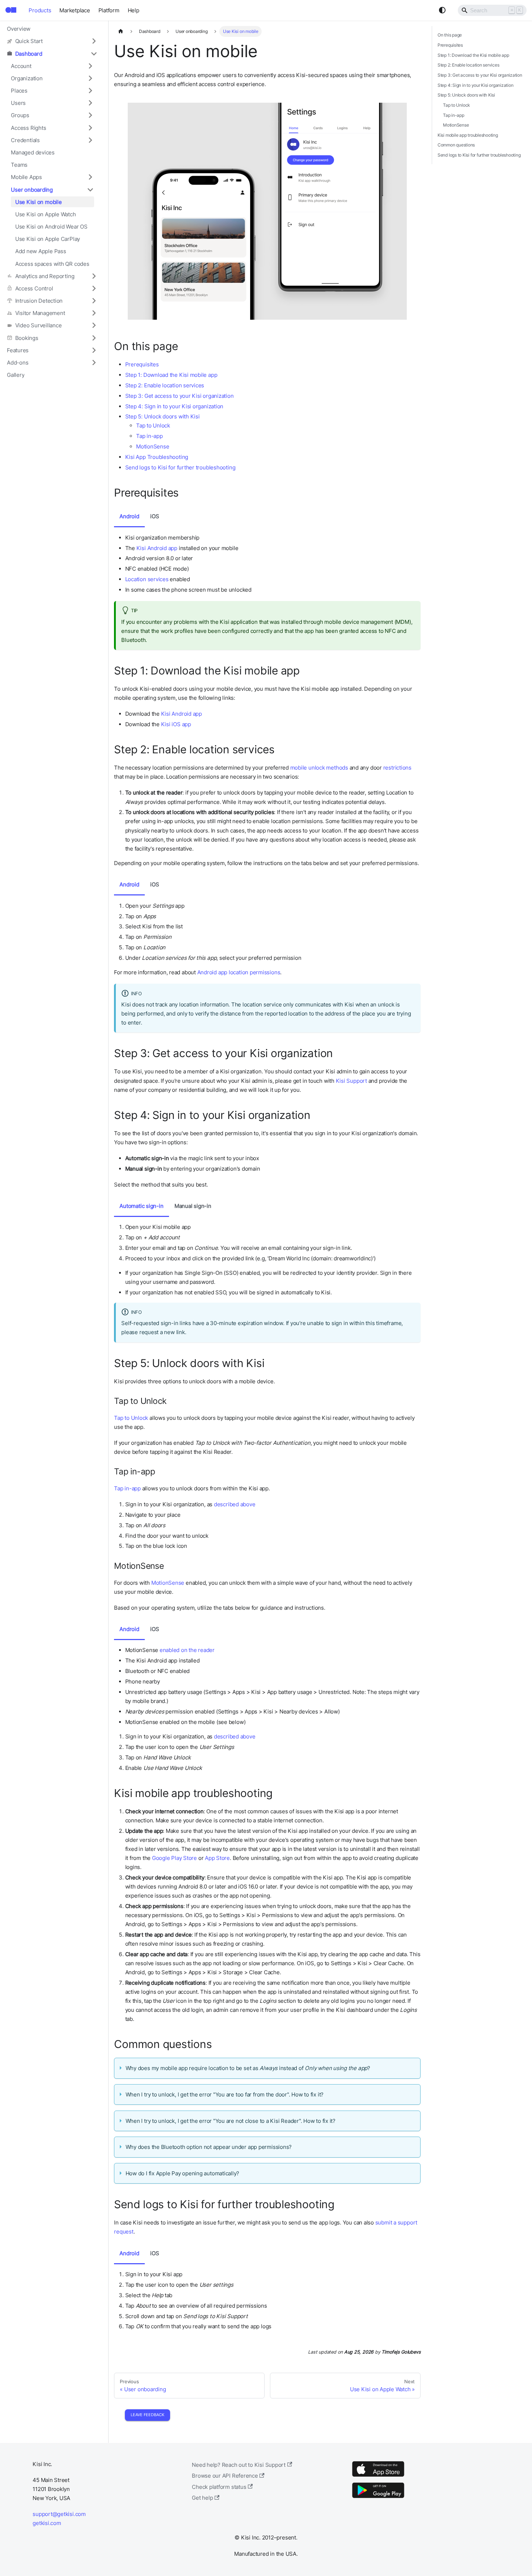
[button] (52, 41)
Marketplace (75, 10)
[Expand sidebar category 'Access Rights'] (90, 128)
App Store (217, 1858)
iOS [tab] (155, 516)
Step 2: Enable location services (165, 385)
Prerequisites (142, 364)
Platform (109, 10)
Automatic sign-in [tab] (141, 1206)
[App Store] (378, 2476)
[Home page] (121, 31)
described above (235, 1504)
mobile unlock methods (319, 768)
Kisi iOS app (176, 724)
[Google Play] (378, 2498)
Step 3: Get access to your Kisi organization (180, 396)
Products (40, 10)
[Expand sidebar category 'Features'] (94, 350)
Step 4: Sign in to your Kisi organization (174, 406)
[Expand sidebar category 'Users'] (90, 103)
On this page (450, 35)
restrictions (397, 768)
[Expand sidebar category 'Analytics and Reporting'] (94, 276)
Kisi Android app (157, 548)
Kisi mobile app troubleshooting (468, 135)
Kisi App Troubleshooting (157, 457)
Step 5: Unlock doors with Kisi (162, 416)
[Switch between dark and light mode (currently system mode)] (442, 10)
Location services (147, 579)
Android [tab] (129, 516)
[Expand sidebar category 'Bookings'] (94, 338)
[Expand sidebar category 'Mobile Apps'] (90, 177)
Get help (202, 2498)
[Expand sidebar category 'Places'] (90, 90)
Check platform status (219, 2487)
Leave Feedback (147, 2415)
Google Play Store (174, 1858)
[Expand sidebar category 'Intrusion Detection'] (94, 301)
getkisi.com (47, 2523)
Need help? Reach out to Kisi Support (239, 2465)
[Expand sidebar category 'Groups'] (90, 115)
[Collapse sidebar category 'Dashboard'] (94, 54)
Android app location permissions (239, 972)
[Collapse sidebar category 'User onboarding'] (90, 190)
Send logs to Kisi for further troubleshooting (180, 467)
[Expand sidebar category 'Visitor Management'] (94, 313)
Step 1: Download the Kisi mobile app (171, 375)
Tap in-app (149, 436)
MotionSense (153, 446)
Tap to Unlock (153, 425)
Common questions (456, 145)
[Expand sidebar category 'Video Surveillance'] (94, 325)
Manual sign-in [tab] (193, 1206)
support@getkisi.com (59, 2514)
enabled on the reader (187, 1650)
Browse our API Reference (225, 2476)
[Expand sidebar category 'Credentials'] (90, 140)
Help (134, 10)
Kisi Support (351, 1081)
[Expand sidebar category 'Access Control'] (94, 288)
